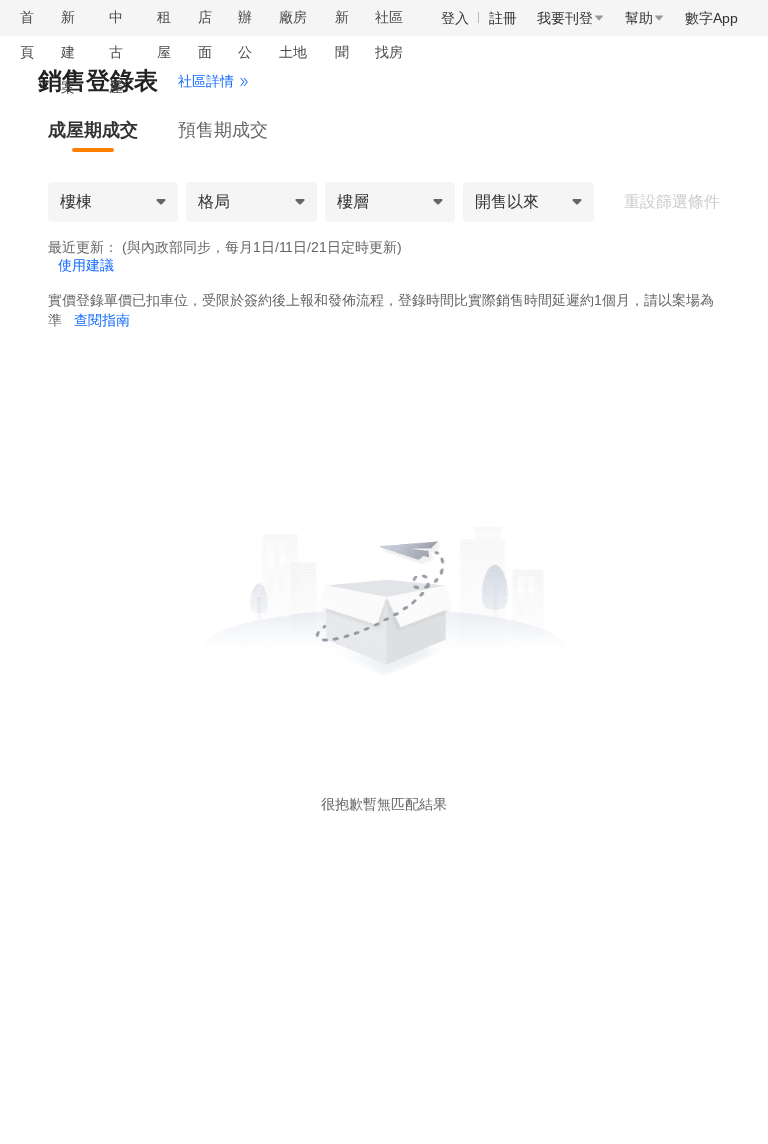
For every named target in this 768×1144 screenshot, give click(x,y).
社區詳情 (206, 81)
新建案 (68, 52)
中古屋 (116, 52)
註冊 (503, 18)
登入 (455, 18)
